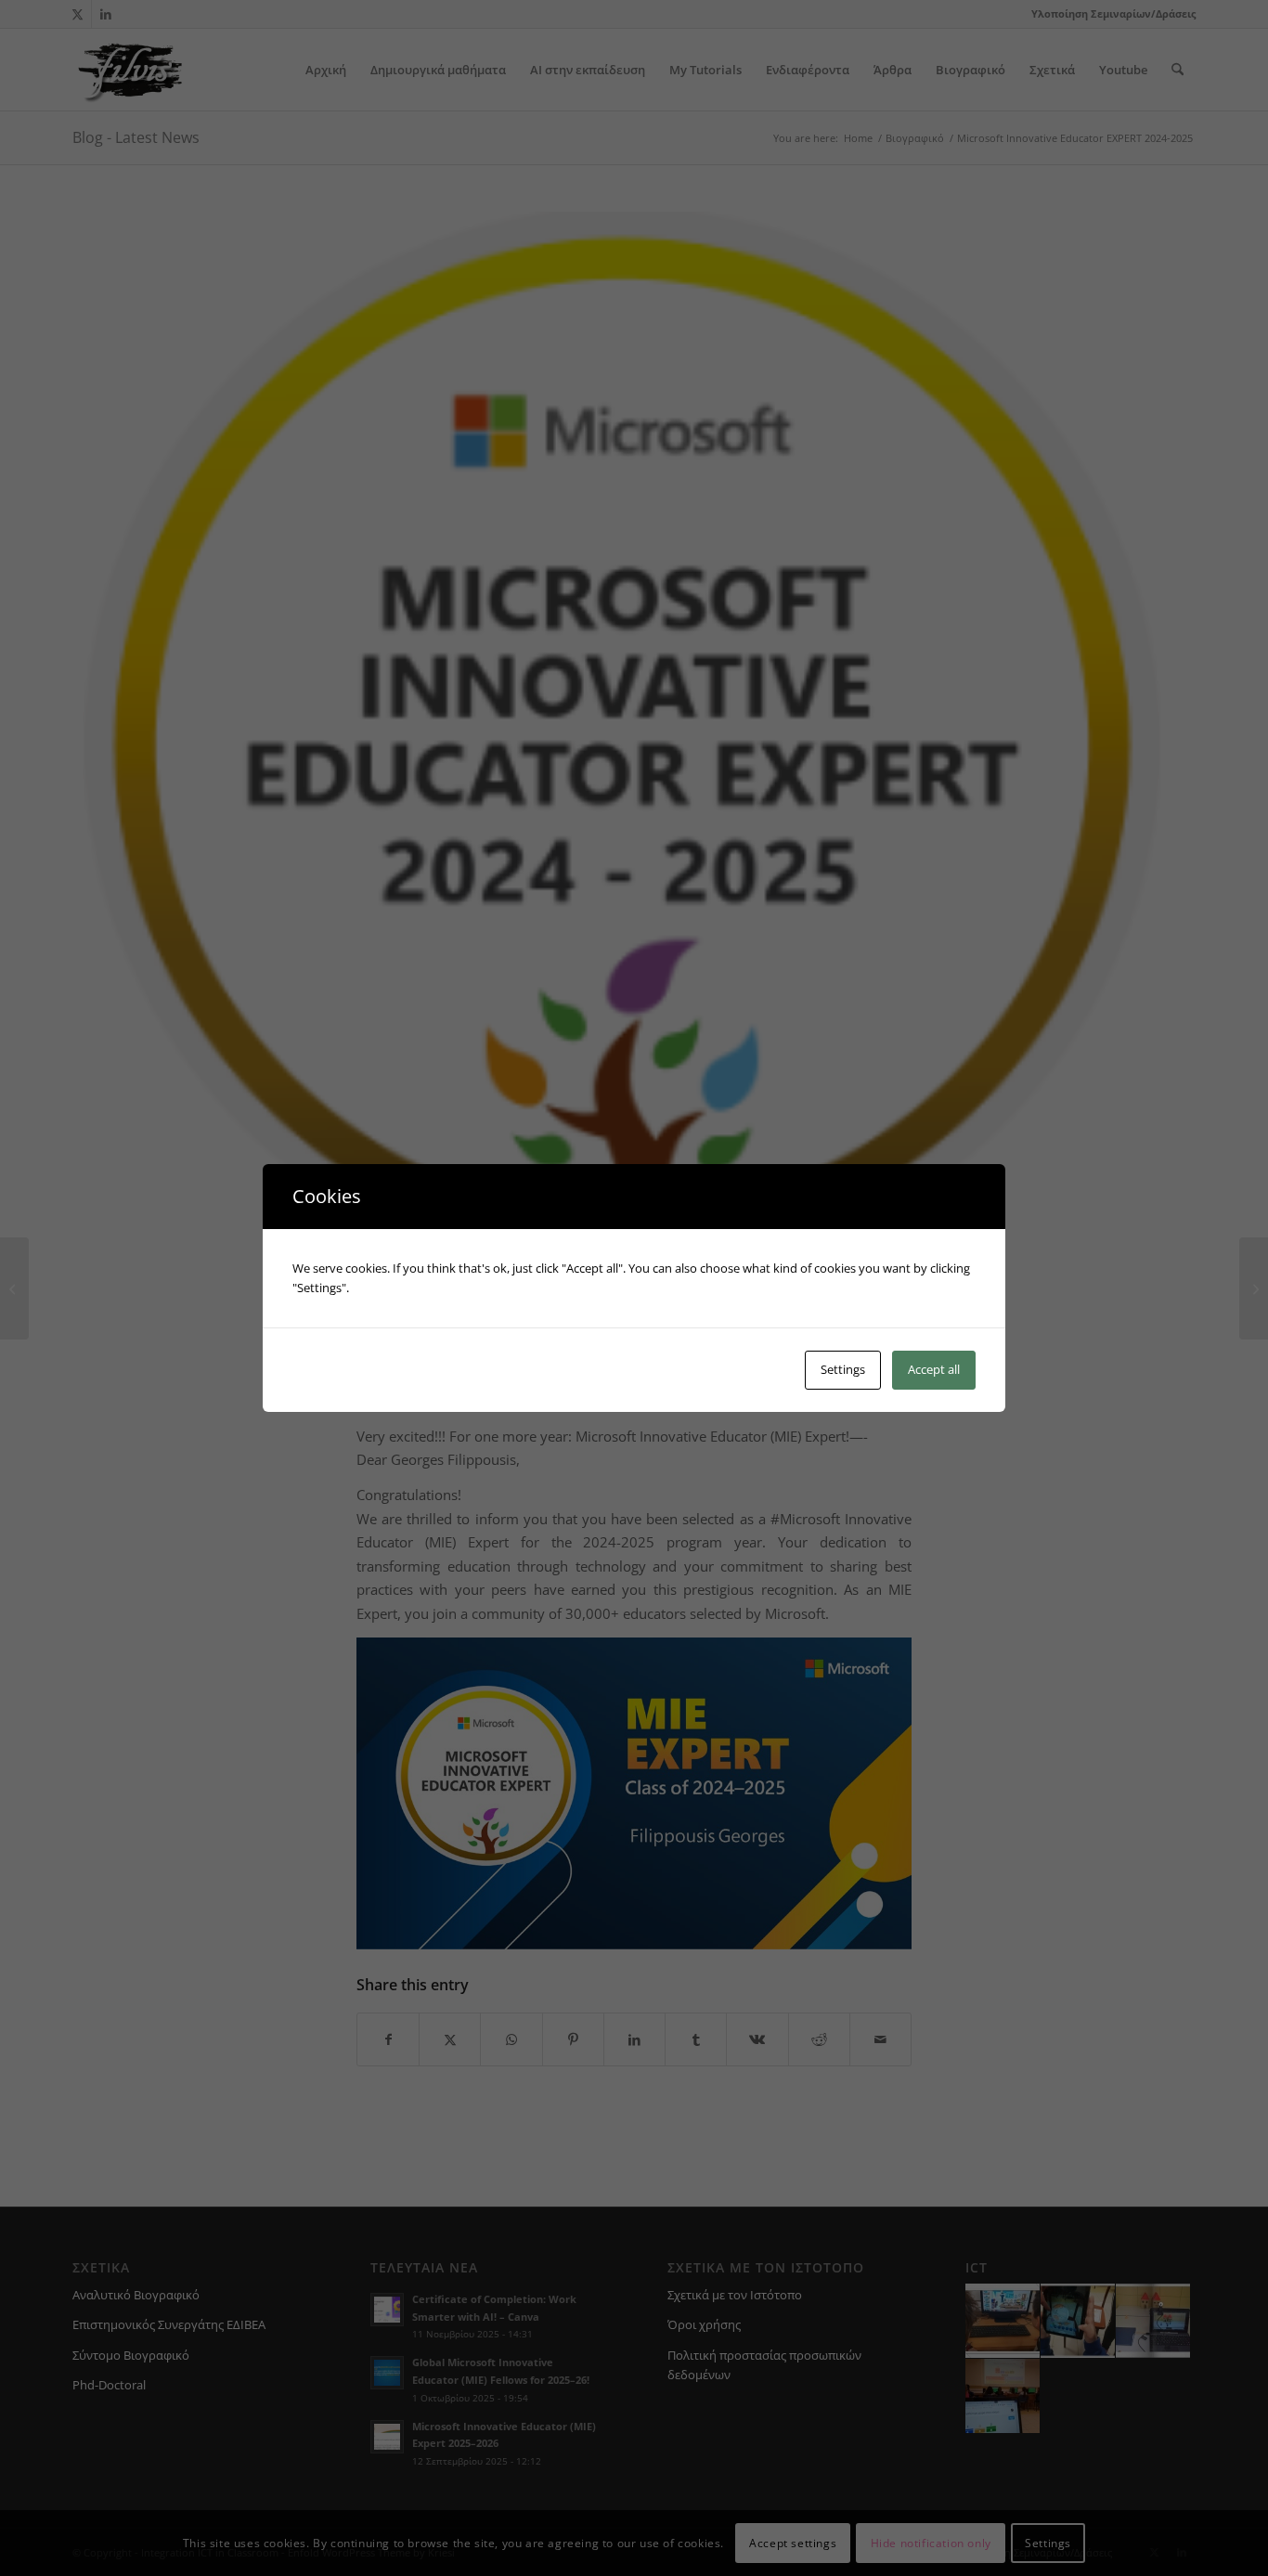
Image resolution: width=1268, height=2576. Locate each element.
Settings (843, 1369)
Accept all (934, 1369)
